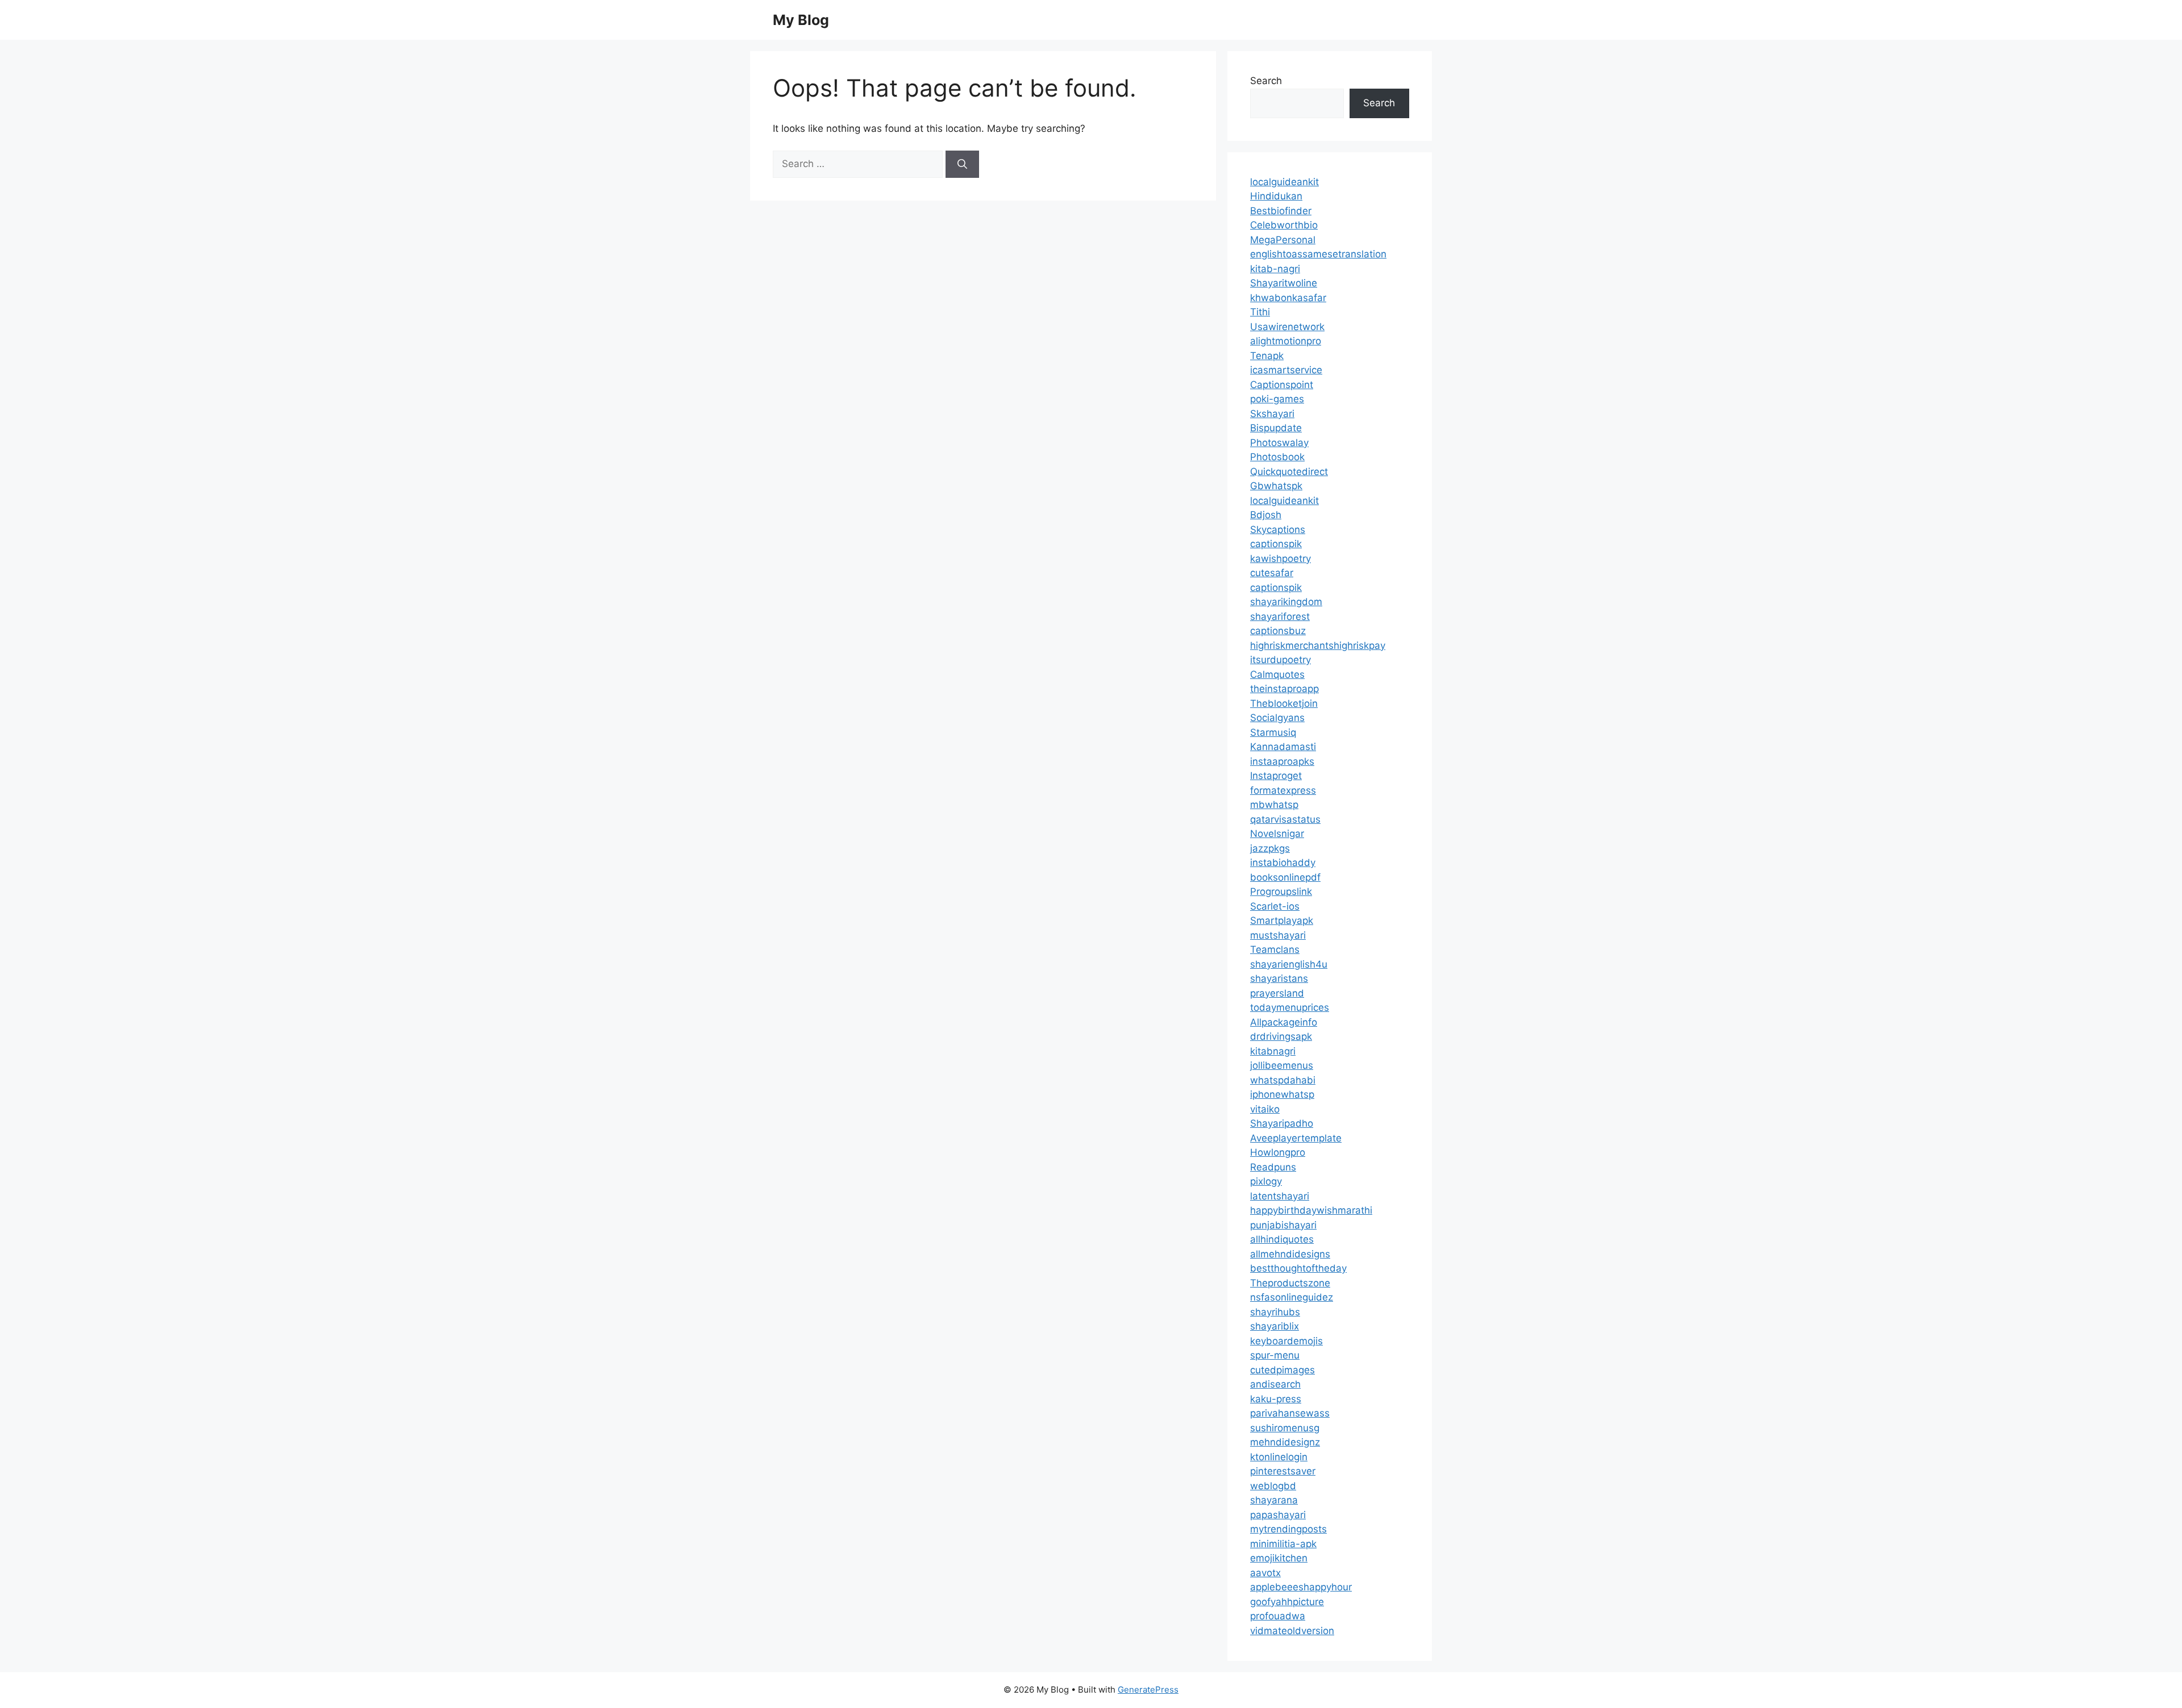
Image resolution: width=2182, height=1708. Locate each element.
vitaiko (1265, 1109)
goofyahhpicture (1287, 1602)
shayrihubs (1275, 1312)
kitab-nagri (1275, 269)
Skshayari (1272, 414)
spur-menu (1275, 1355)
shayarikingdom (1286, 602)
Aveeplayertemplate (1296, 1138)
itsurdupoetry (1281, 660)
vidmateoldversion (1292, 1631)
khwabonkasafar (1288, 298)
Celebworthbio (1284, 225)
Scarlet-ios (1275, 906)
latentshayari (1280, 1196)
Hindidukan (1276, 196)
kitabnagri (1273, 1051)
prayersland (1277, 993)
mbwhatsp (1274, 805)
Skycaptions (1278, 530)
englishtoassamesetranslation (1318, 254)
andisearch (1275, 1384)
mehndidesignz (1285, 1442)
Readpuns (1273, 1167)
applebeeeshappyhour (1301, 1587)
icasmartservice (1286, 370)
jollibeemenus (1282, 1065)
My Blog (801, 20)
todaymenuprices (1290, 1007)
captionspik (1276, 544)
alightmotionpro (1286, 341)
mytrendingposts (1288, 1529)
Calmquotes (1277, 674)
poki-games (1277, 399)
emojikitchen (1279, 1558)
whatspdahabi (1283, 1080)
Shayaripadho (1282, 1123)
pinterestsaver (1283, 1471)
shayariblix (1275, 1326)
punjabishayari (1283, 1225)
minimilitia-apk (1283, 1544)
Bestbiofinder (1281, 211)
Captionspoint (1282, 385)
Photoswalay (1279, 443)
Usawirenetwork (1287, 327)
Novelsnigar (1277, 834)
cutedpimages (1282, 1370)
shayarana (1274, 1500)
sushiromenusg (1285, 1428)
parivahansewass (1290, 1413)
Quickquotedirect (1289, 472)
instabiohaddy (1283, 863)
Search (1266, 81)
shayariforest (1280, 616)
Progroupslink (1281, 892)
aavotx (1265, 1573)
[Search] (962, 164)
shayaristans (1279, 978)
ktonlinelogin (1279, 1457)
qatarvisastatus (1285, 819)
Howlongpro (1278, 1152)
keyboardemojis (1286, 1341)
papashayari (1278, 1515)
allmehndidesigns (1290, 1254)
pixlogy (1266, 1181)
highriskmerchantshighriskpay (1318, 645)
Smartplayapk (1282, 920)
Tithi (1260, 312)
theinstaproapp (1284, 689)
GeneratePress (1148, 1690)
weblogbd (1273, 1486)
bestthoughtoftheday (1298, 1268)
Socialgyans (1277, 718)
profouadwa (1278, 1616)
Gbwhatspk (1276, 486)
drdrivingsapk (1281, 1036)
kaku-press (1276, 1399)
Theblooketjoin (1284, 703)
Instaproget (1276, 776)
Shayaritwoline (1284, 283)
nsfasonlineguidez (1292, 1297)
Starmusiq (1273, 732)
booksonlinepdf (1285, 877)
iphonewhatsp (1282, 1094)
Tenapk (1267, 356)
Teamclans (1275, 949)
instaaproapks (1282, 761)
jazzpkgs (1270, 848)
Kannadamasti (1283, 747)
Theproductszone (1290, 1283)
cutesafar (1272, 573)
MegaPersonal (1283, 240)
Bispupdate (1276, 428)
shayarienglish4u (1289, 964)
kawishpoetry (1281, 559)
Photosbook (1277, 457)
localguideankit (1284, 182)
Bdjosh (1266, 515)
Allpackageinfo (1284, 1022)
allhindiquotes (1282, 1239)
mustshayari (1278, 935)
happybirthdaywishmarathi (1311, 1210)
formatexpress (1283, 790)
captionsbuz (1278, 631)
